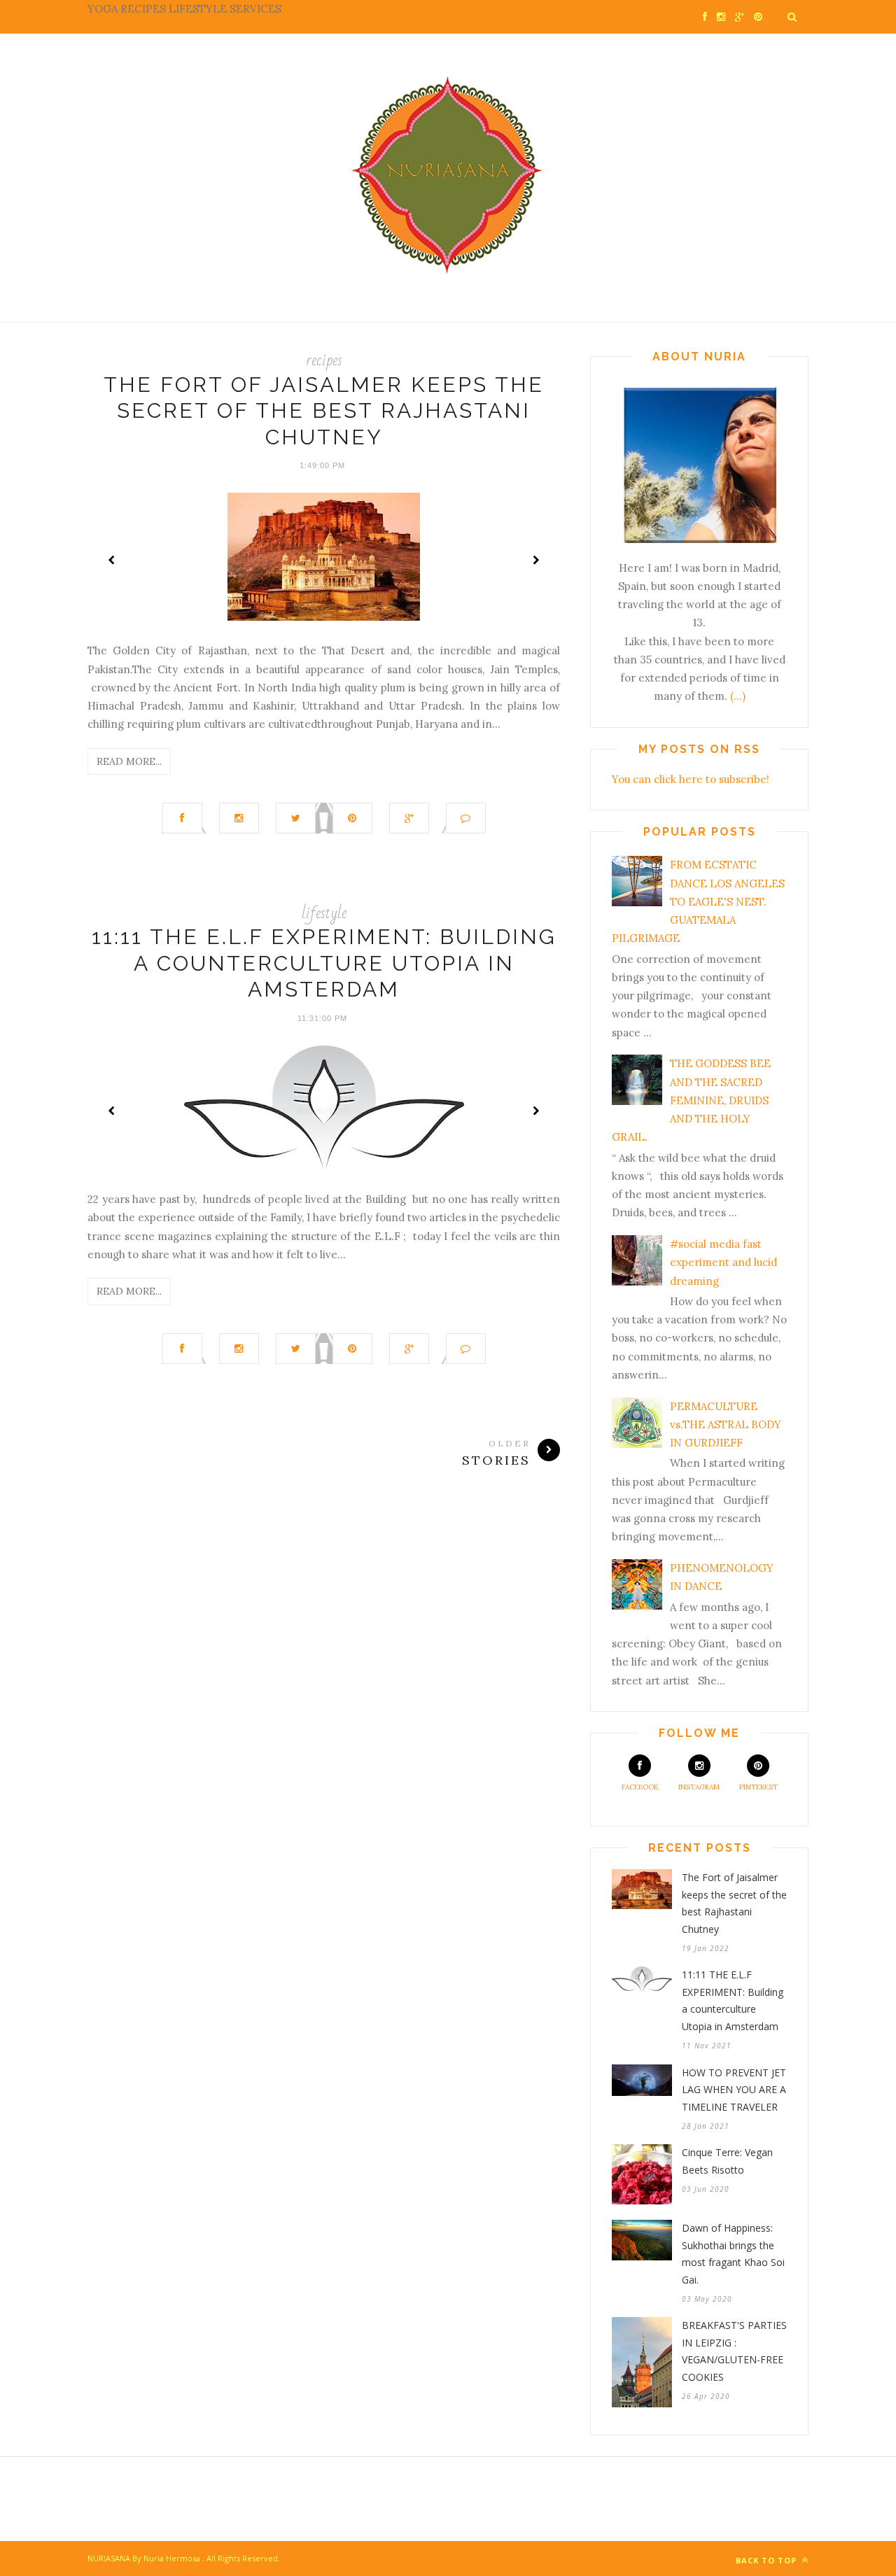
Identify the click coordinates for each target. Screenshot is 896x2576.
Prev (112, 560)
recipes (324, 360)
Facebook (640, 1787)
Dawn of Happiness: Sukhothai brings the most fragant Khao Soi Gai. (733, 2254)
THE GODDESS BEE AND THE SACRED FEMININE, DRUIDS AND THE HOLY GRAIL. (691, 1100)
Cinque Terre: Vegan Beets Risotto (727, 2161)
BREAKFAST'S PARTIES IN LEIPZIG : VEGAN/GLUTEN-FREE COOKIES (734, 2351)
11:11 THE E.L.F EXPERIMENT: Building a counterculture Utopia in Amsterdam (324, 963)
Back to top (768, 2560)
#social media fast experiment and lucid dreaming (723, 1262)
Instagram (699, 1787)
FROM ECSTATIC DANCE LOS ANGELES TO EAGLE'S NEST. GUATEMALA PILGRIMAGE (698, 901)
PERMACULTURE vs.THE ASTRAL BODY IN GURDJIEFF (726, 1425)
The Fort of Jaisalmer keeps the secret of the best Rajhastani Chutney (324, 411)
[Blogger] (201, 2558)
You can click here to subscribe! (691, 779)
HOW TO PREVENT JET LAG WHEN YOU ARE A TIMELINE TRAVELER (734, 2090)
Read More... (129, 761)
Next (535, 560)
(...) (738, 696)
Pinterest (758, 1787)
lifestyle (324, 913)
